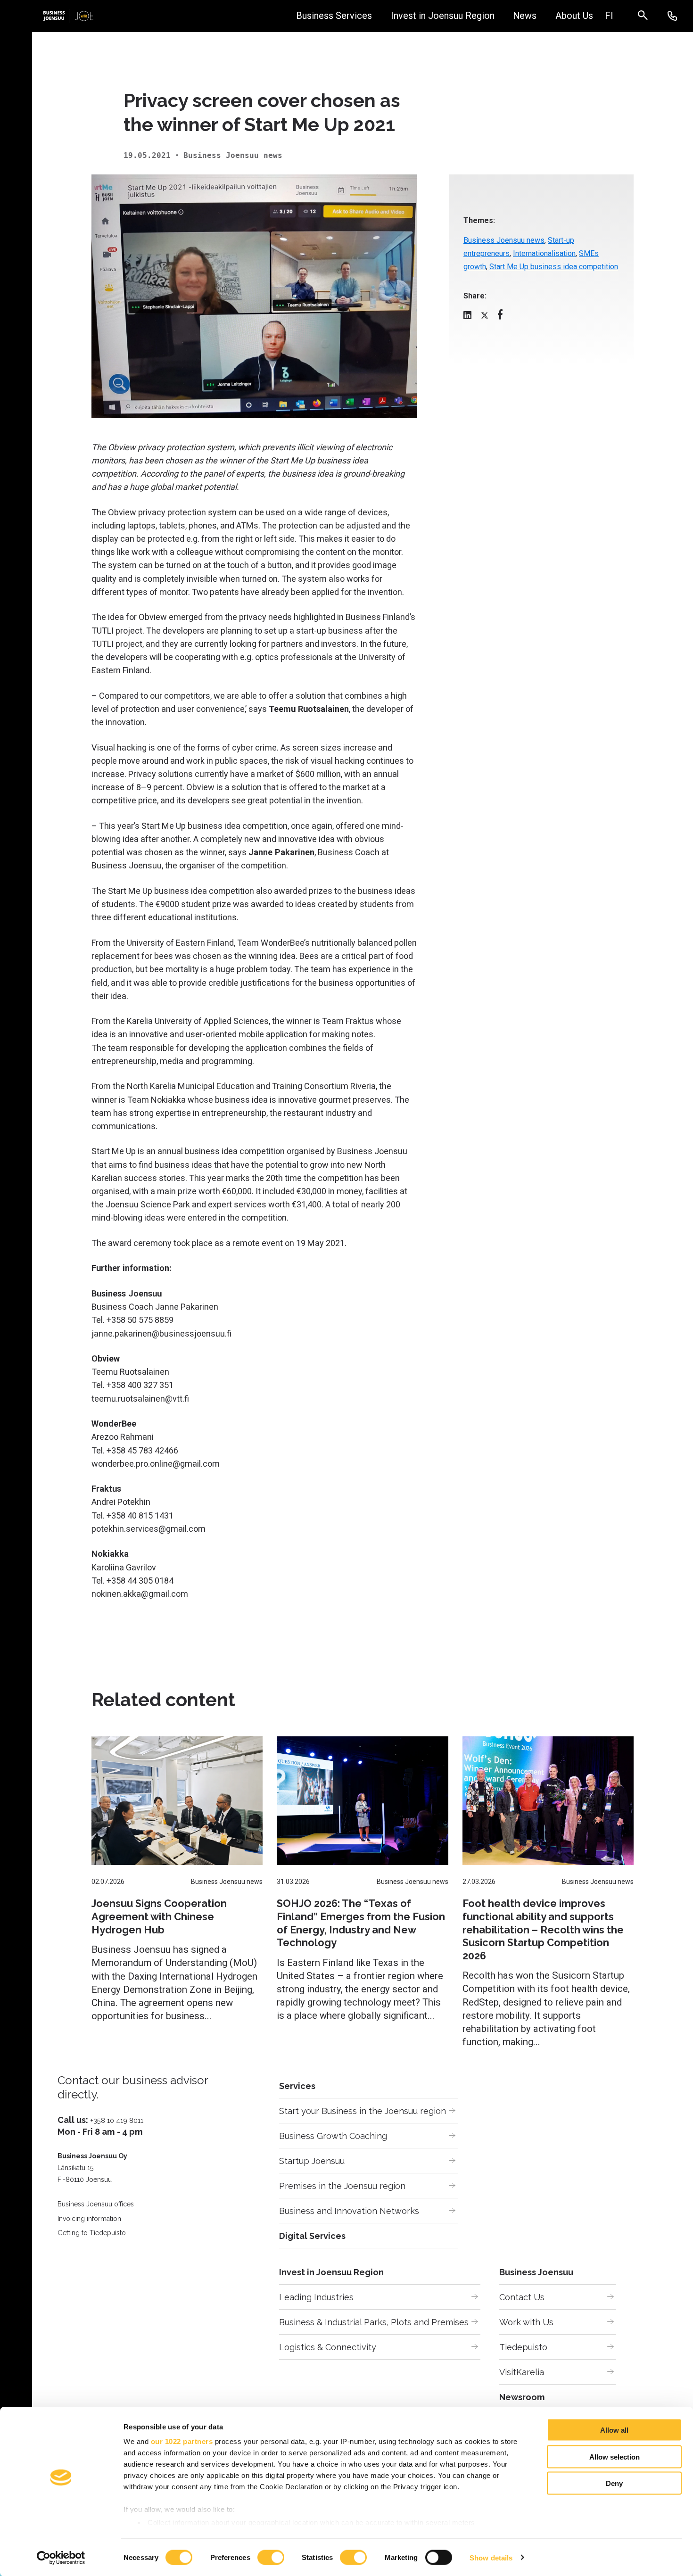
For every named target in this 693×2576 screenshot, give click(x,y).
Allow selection (615, 2456)
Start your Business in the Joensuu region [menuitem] (363, 2111)
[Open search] (648, 16)
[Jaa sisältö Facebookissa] (500, 317)
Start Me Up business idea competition (554, 267)
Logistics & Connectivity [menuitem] (328, 2347)
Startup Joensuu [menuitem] (312, 2161)
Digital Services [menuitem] (312, 2236)
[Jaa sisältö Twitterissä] (485, 317)
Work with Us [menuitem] (526, 2322)
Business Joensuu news (504, 240)
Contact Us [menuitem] (522, 2297)
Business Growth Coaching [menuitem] (333, 2136)
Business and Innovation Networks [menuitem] (349, 2211)
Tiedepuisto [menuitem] (523, 2347)
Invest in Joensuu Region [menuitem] (331, 2272)
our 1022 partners (182, 2441)
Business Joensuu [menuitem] (536, 2272)
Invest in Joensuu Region (443, 16)
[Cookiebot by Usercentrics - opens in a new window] (61, 2558)
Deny (614, 2483)
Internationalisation (544, 253)
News (525, 16)
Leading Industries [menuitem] (316, 2297)
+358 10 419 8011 (117, 2120)
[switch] (271, 2557)
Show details (491, 2557)
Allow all (614, 2430)
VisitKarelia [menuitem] (522, 2372)
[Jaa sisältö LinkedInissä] (467, 317)
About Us (574, 16)
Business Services (334, 16)
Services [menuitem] (297, 2086)
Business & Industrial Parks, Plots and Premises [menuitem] (374, 2322)
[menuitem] (609, 16)
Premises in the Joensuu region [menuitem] (342, 2186)
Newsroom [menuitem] (522, 2397)
